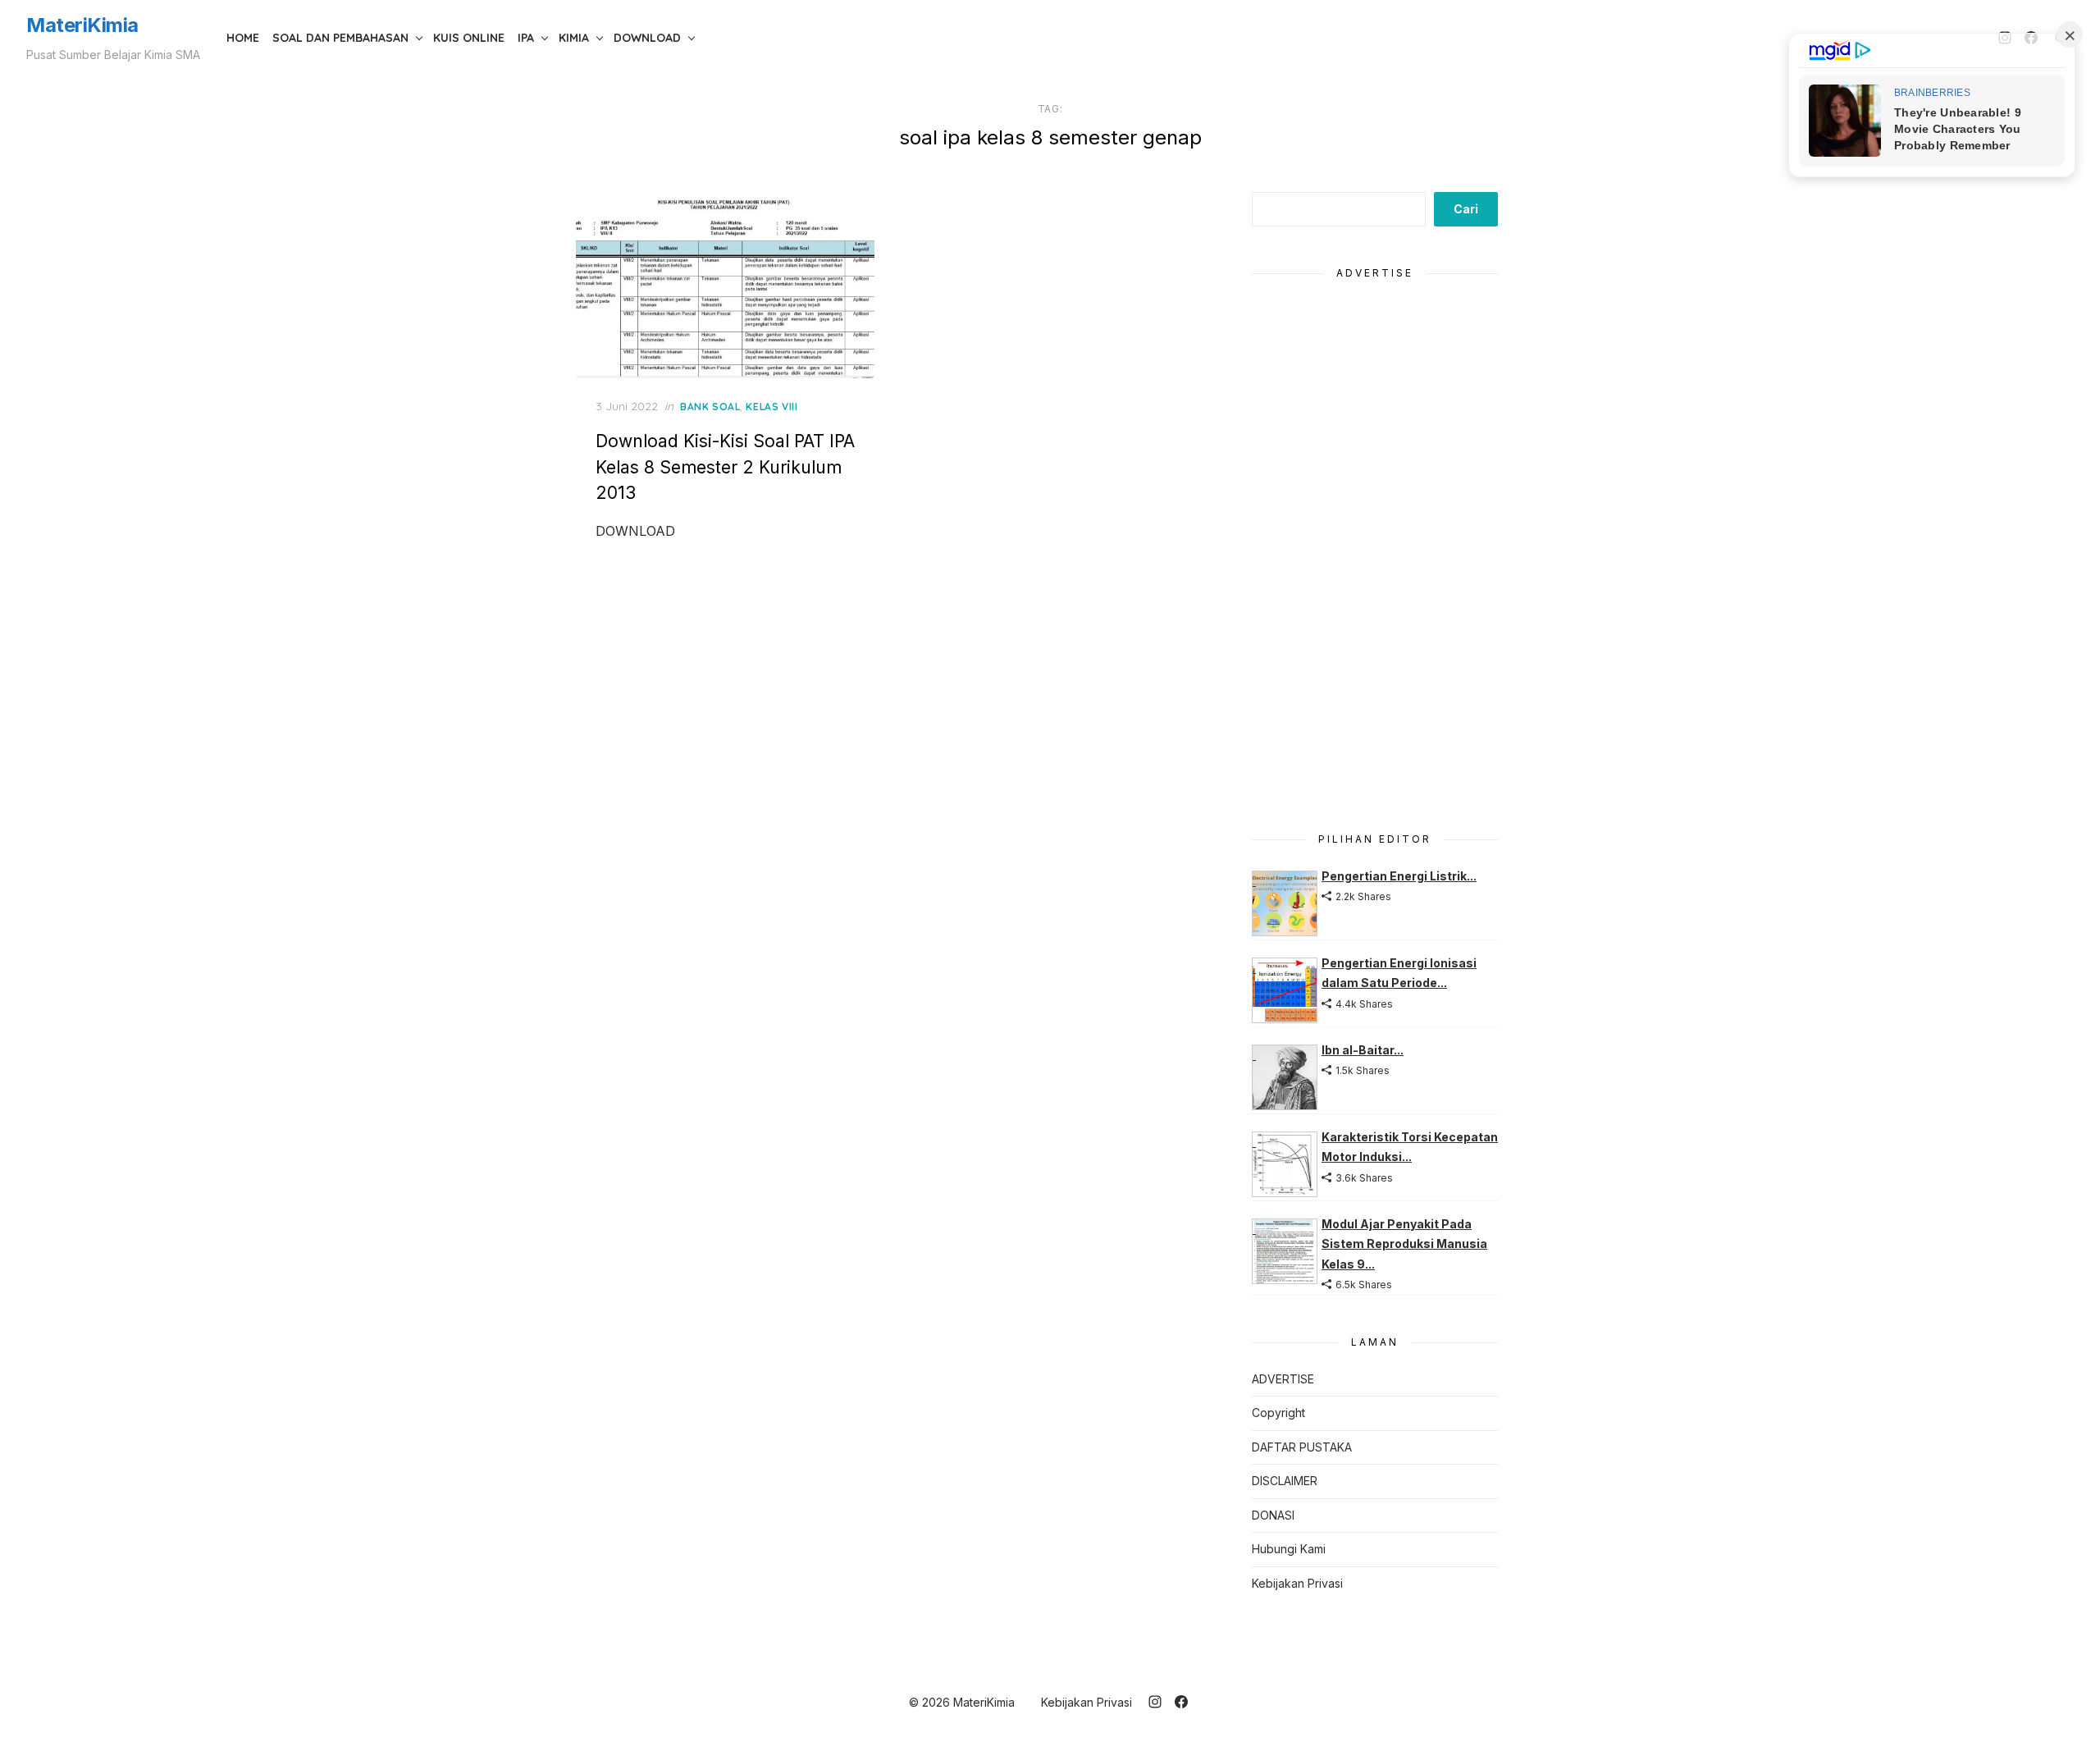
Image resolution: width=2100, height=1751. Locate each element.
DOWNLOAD (647, 38)
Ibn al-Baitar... (1363, 1050)
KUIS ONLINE (469, 38)
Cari (1466, 209)
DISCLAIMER (1285, 1481)
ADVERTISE (1283, 1379)
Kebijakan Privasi (1297, 1583)
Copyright (1278, 1413)
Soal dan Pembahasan (340, 38)
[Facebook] (1181, 1702)
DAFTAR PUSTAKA (1302, 1447)
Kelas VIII (772, 407)
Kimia (574, 38)
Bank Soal (710, 407)
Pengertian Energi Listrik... (1399, 876)
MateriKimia (82, 25)
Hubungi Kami (1289, 1549)
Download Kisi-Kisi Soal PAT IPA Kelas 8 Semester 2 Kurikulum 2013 (725, 467)
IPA (526, 38)
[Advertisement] (1375, 546)
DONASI (1273, 1515)
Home (243, 38)
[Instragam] (1155, 1702)
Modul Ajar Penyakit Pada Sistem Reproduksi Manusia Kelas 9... (1404, 1244)
